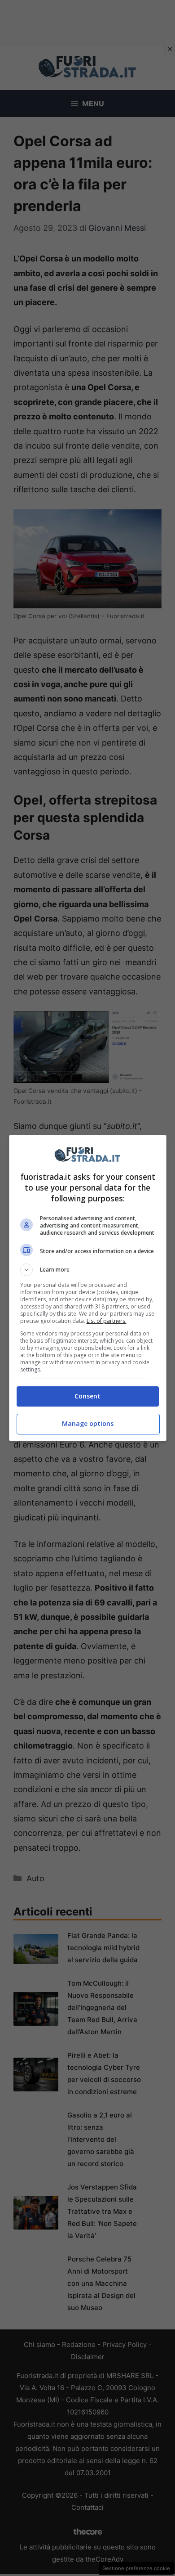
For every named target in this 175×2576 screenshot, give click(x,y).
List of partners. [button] (107, 1321)
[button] (88, 1270)
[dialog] (88, 1288)
